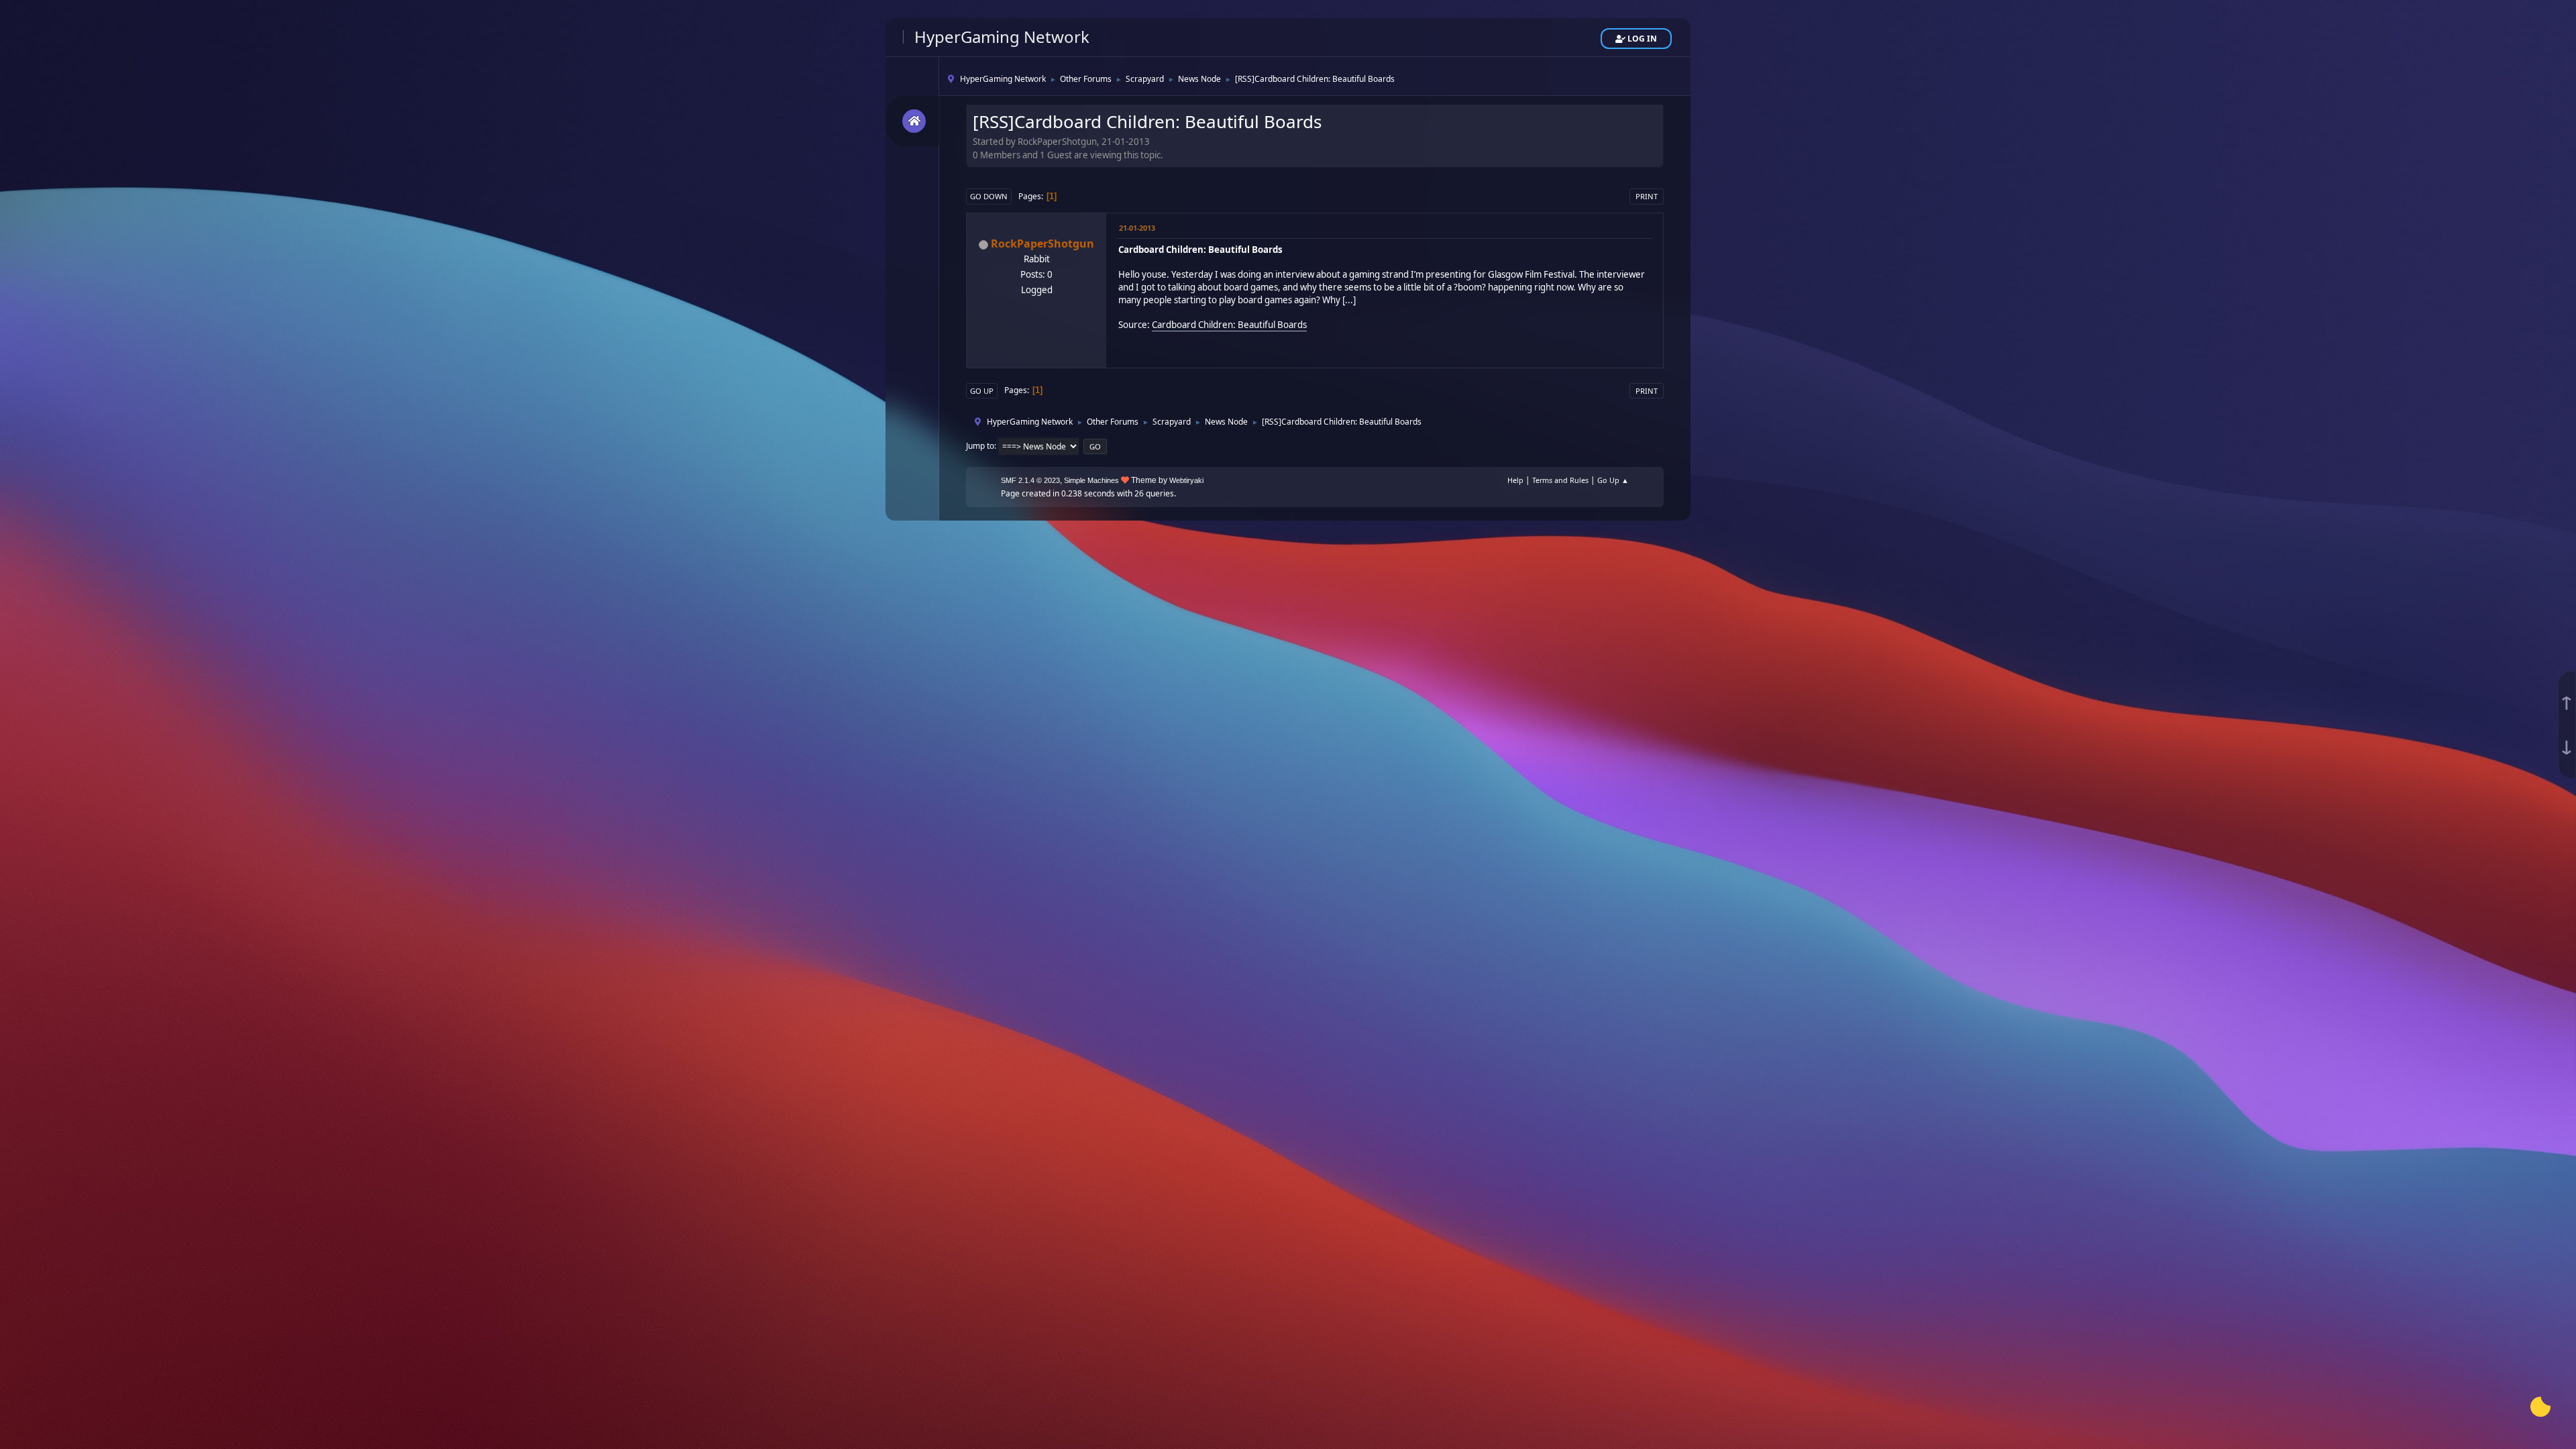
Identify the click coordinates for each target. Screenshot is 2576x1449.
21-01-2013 (1137, 228)
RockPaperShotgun (1042, 244)
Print (1647, 196)
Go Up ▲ (1613, 480)
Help (1515, 480)
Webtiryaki (1186, 480)
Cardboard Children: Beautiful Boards (1229, 325)
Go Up (982, 391)
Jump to (980, 446)
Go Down (989, 196)
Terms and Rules (1560, 480)
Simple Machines (1091, 480)
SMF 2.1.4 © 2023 (1030, 480)
